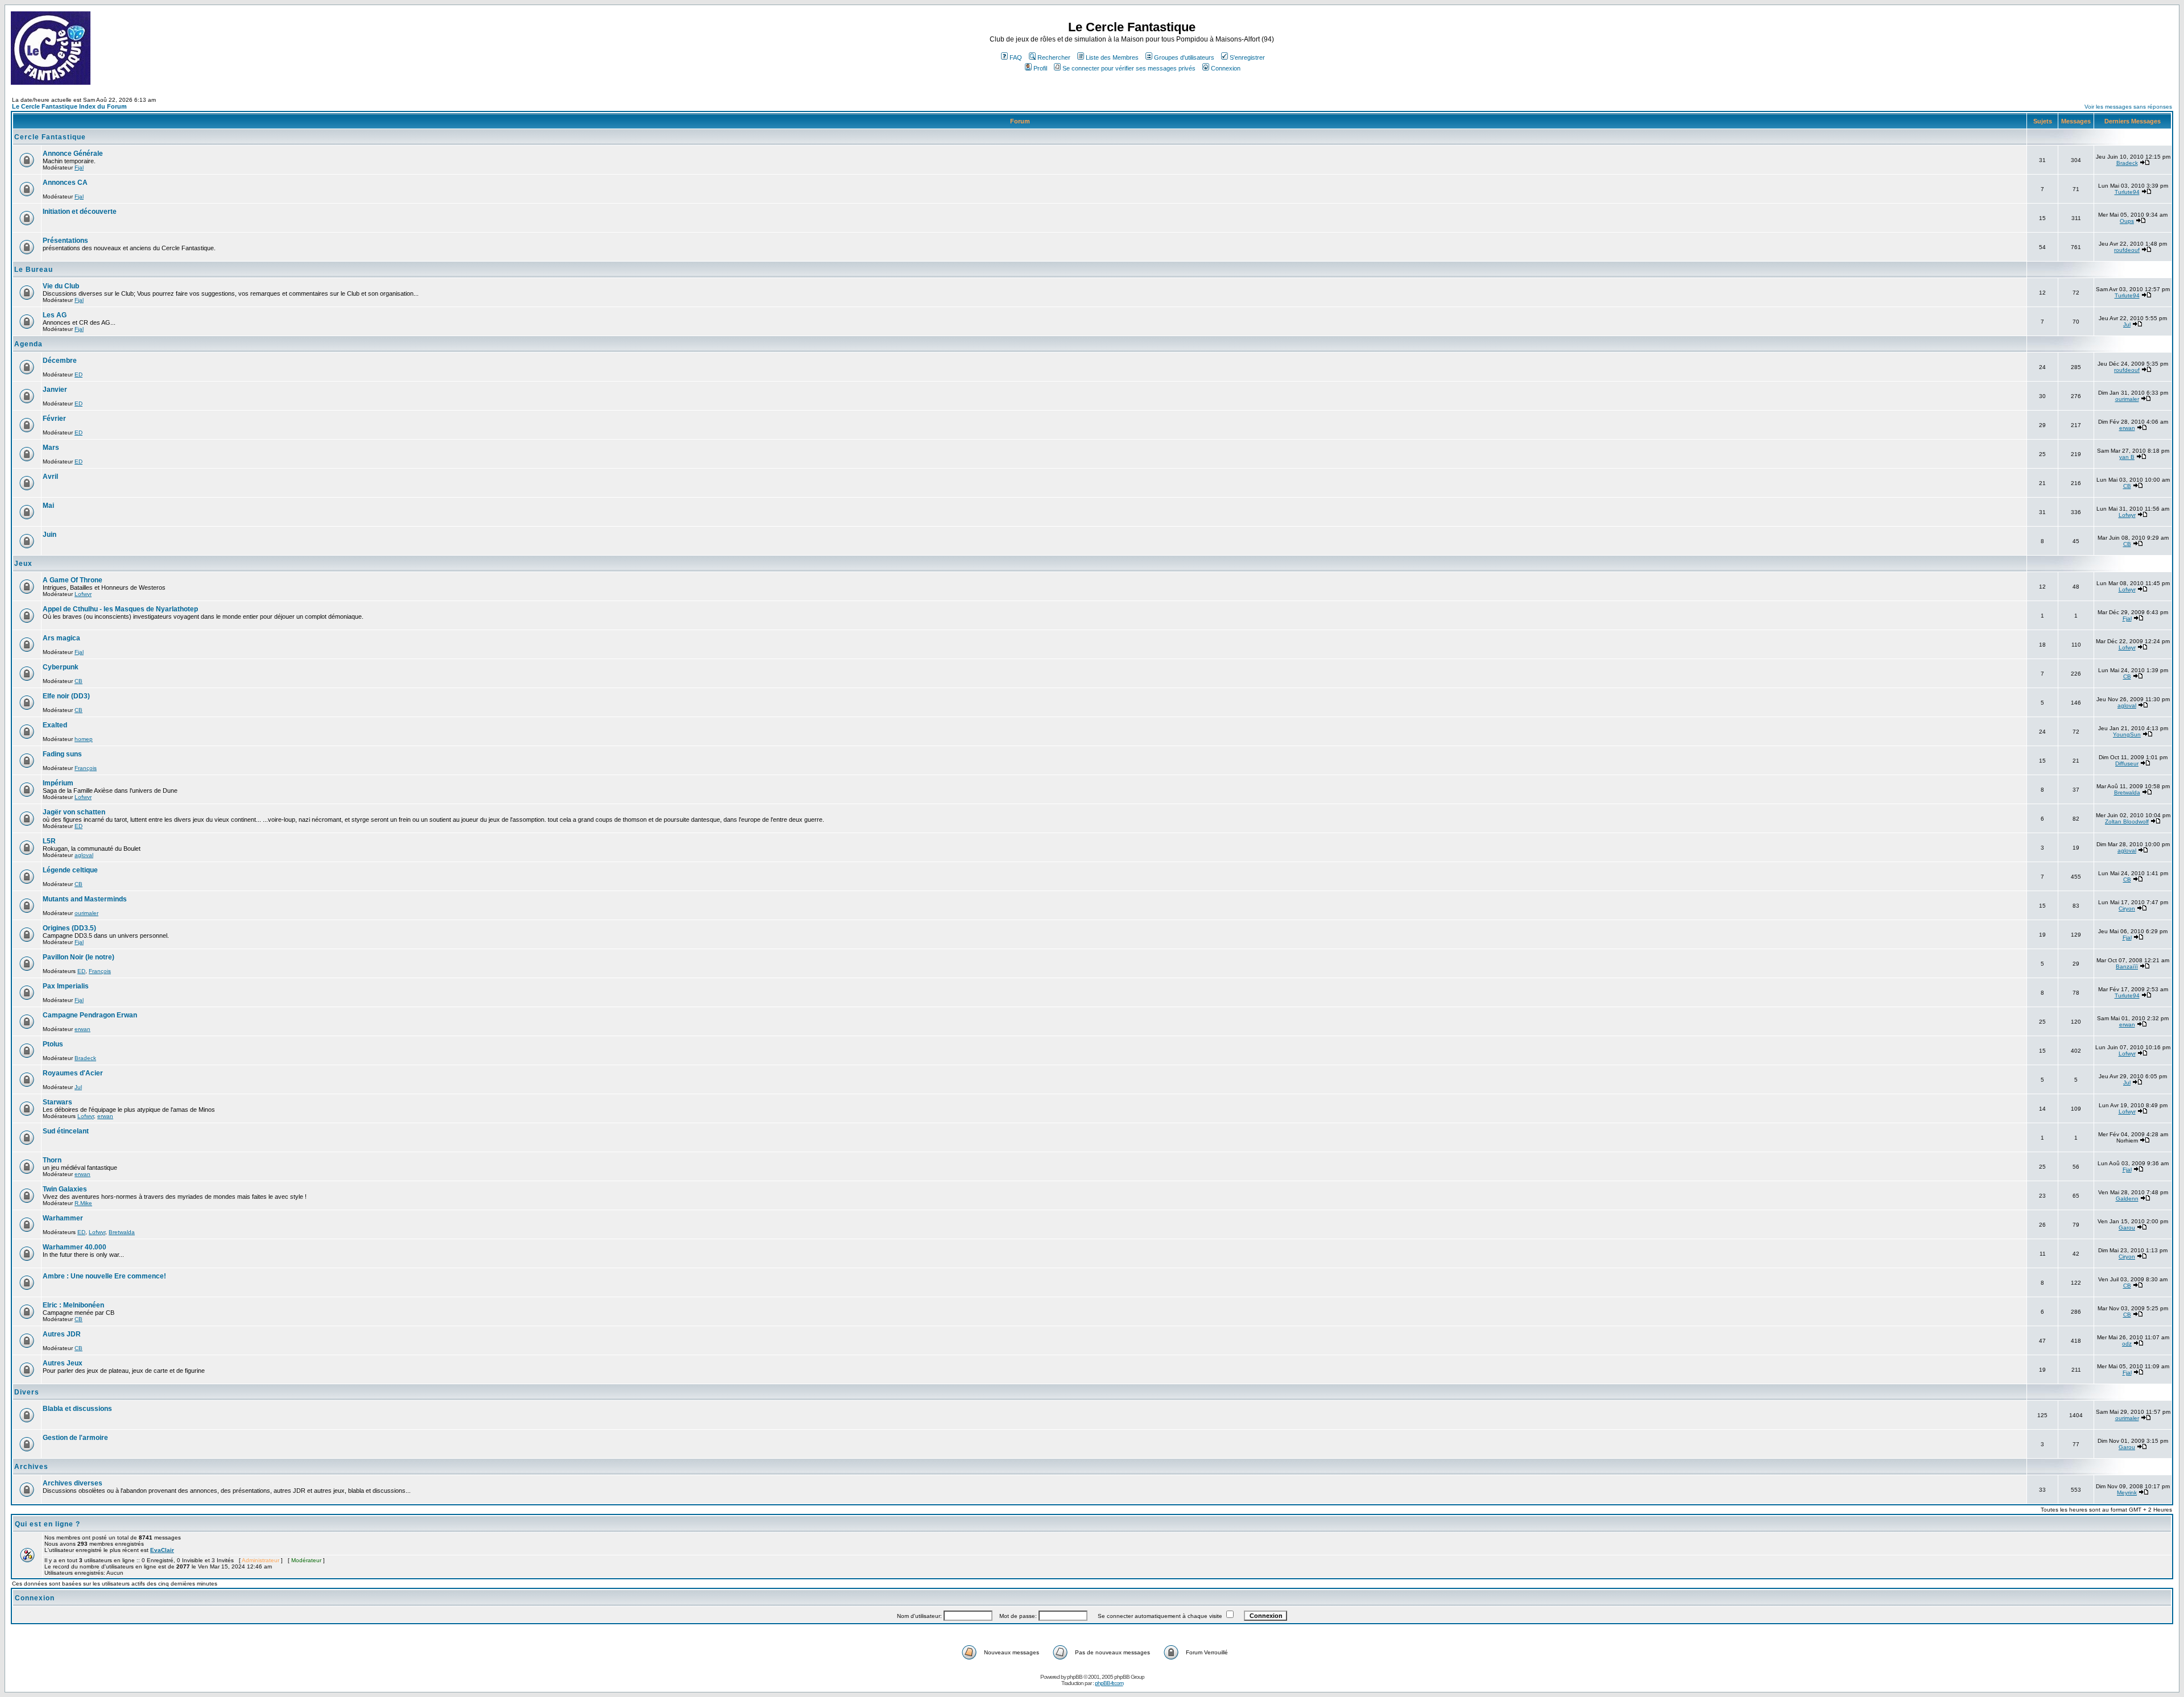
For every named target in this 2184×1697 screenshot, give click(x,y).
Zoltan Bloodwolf (2127, 821)
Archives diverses (73, 1483)
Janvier (55, 390)
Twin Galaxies (65, 1189)
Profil (1040, 68)
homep (84, 739)
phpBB (1075, 1677)
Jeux (23, 564)
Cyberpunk (61, 667)
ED (78, 374)
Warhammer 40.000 (75, 1247)
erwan (2127, 428)
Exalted (55, 725)
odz (2127, 1344)
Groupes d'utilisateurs (1184, 57)
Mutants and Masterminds (85, 899)
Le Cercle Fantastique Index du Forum (69, 106)
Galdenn (2127, 1199)
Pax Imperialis (66, 986)
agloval (2127, 705)
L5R (49, 841)
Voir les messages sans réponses (2128, 107)
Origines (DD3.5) (69, 928)
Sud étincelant (66, 1131)
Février (54, 419)
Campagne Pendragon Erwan (90, 1015)
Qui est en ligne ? (47, 1524)
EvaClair (162, 1550)
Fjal (79, 167)
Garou (2127, 1228)
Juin (49, 535)
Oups (2127, 221)
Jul (2127, 324)
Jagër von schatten (74, 812)
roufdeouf (2127, 250)
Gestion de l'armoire (75, 1438)
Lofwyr (2127, 515)
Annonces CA (65, 183)
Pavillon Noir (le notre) (78, 957)
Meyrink (2127, 1493)
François (86, 768)
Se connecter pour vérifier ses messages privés (1129, 68)
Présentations (65, 241)
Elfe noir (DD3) (66, 696)
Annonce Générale (73, 154)
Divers (27, 1392)
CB (2127, 486)
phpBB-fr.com (1109, 1683)
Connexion (1226, 68)
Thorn (52, 1160)
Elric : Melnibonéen (73, 1305)
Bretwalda (2127, 792)
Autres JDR (62, 1334)
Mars (51, 448)
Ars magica (61, 638)
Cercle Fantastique (50, 137)
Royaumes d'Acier (73, 1073)
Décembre (60, 361)
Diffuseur (2127, 763)
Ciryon (2127, 908)
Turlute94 (2127, 192)
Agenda (28, 344)
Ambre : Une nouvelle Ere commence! (104, 1276)
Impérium (58, 783)
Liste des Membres (1112, 57)
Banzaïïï (2127, 967)
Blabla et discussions (77, 1409)
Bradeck (2127, 163)
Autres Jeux (63, 1363)
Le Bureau (34, 270)
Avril (50, 477)
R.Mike (83, 1203)
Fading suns (62, 754)
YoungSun (2127, 734)
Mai (48, 506)
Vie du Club (61, 286)
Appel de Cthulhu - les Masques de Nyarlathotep (120, 609)
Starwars (57, 1102)
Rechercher (1054, 57)
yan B (2127, 457)
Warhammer (63, 1218)
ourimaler (2127, 399)
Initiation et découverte (80, 212)
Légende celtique (70, 870)
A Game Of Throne (73, 580)
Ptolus (53, 1044)
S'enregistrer (1247, 57)
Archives (31, 1467)
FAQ (1016, 57)
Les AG (55, 315)
